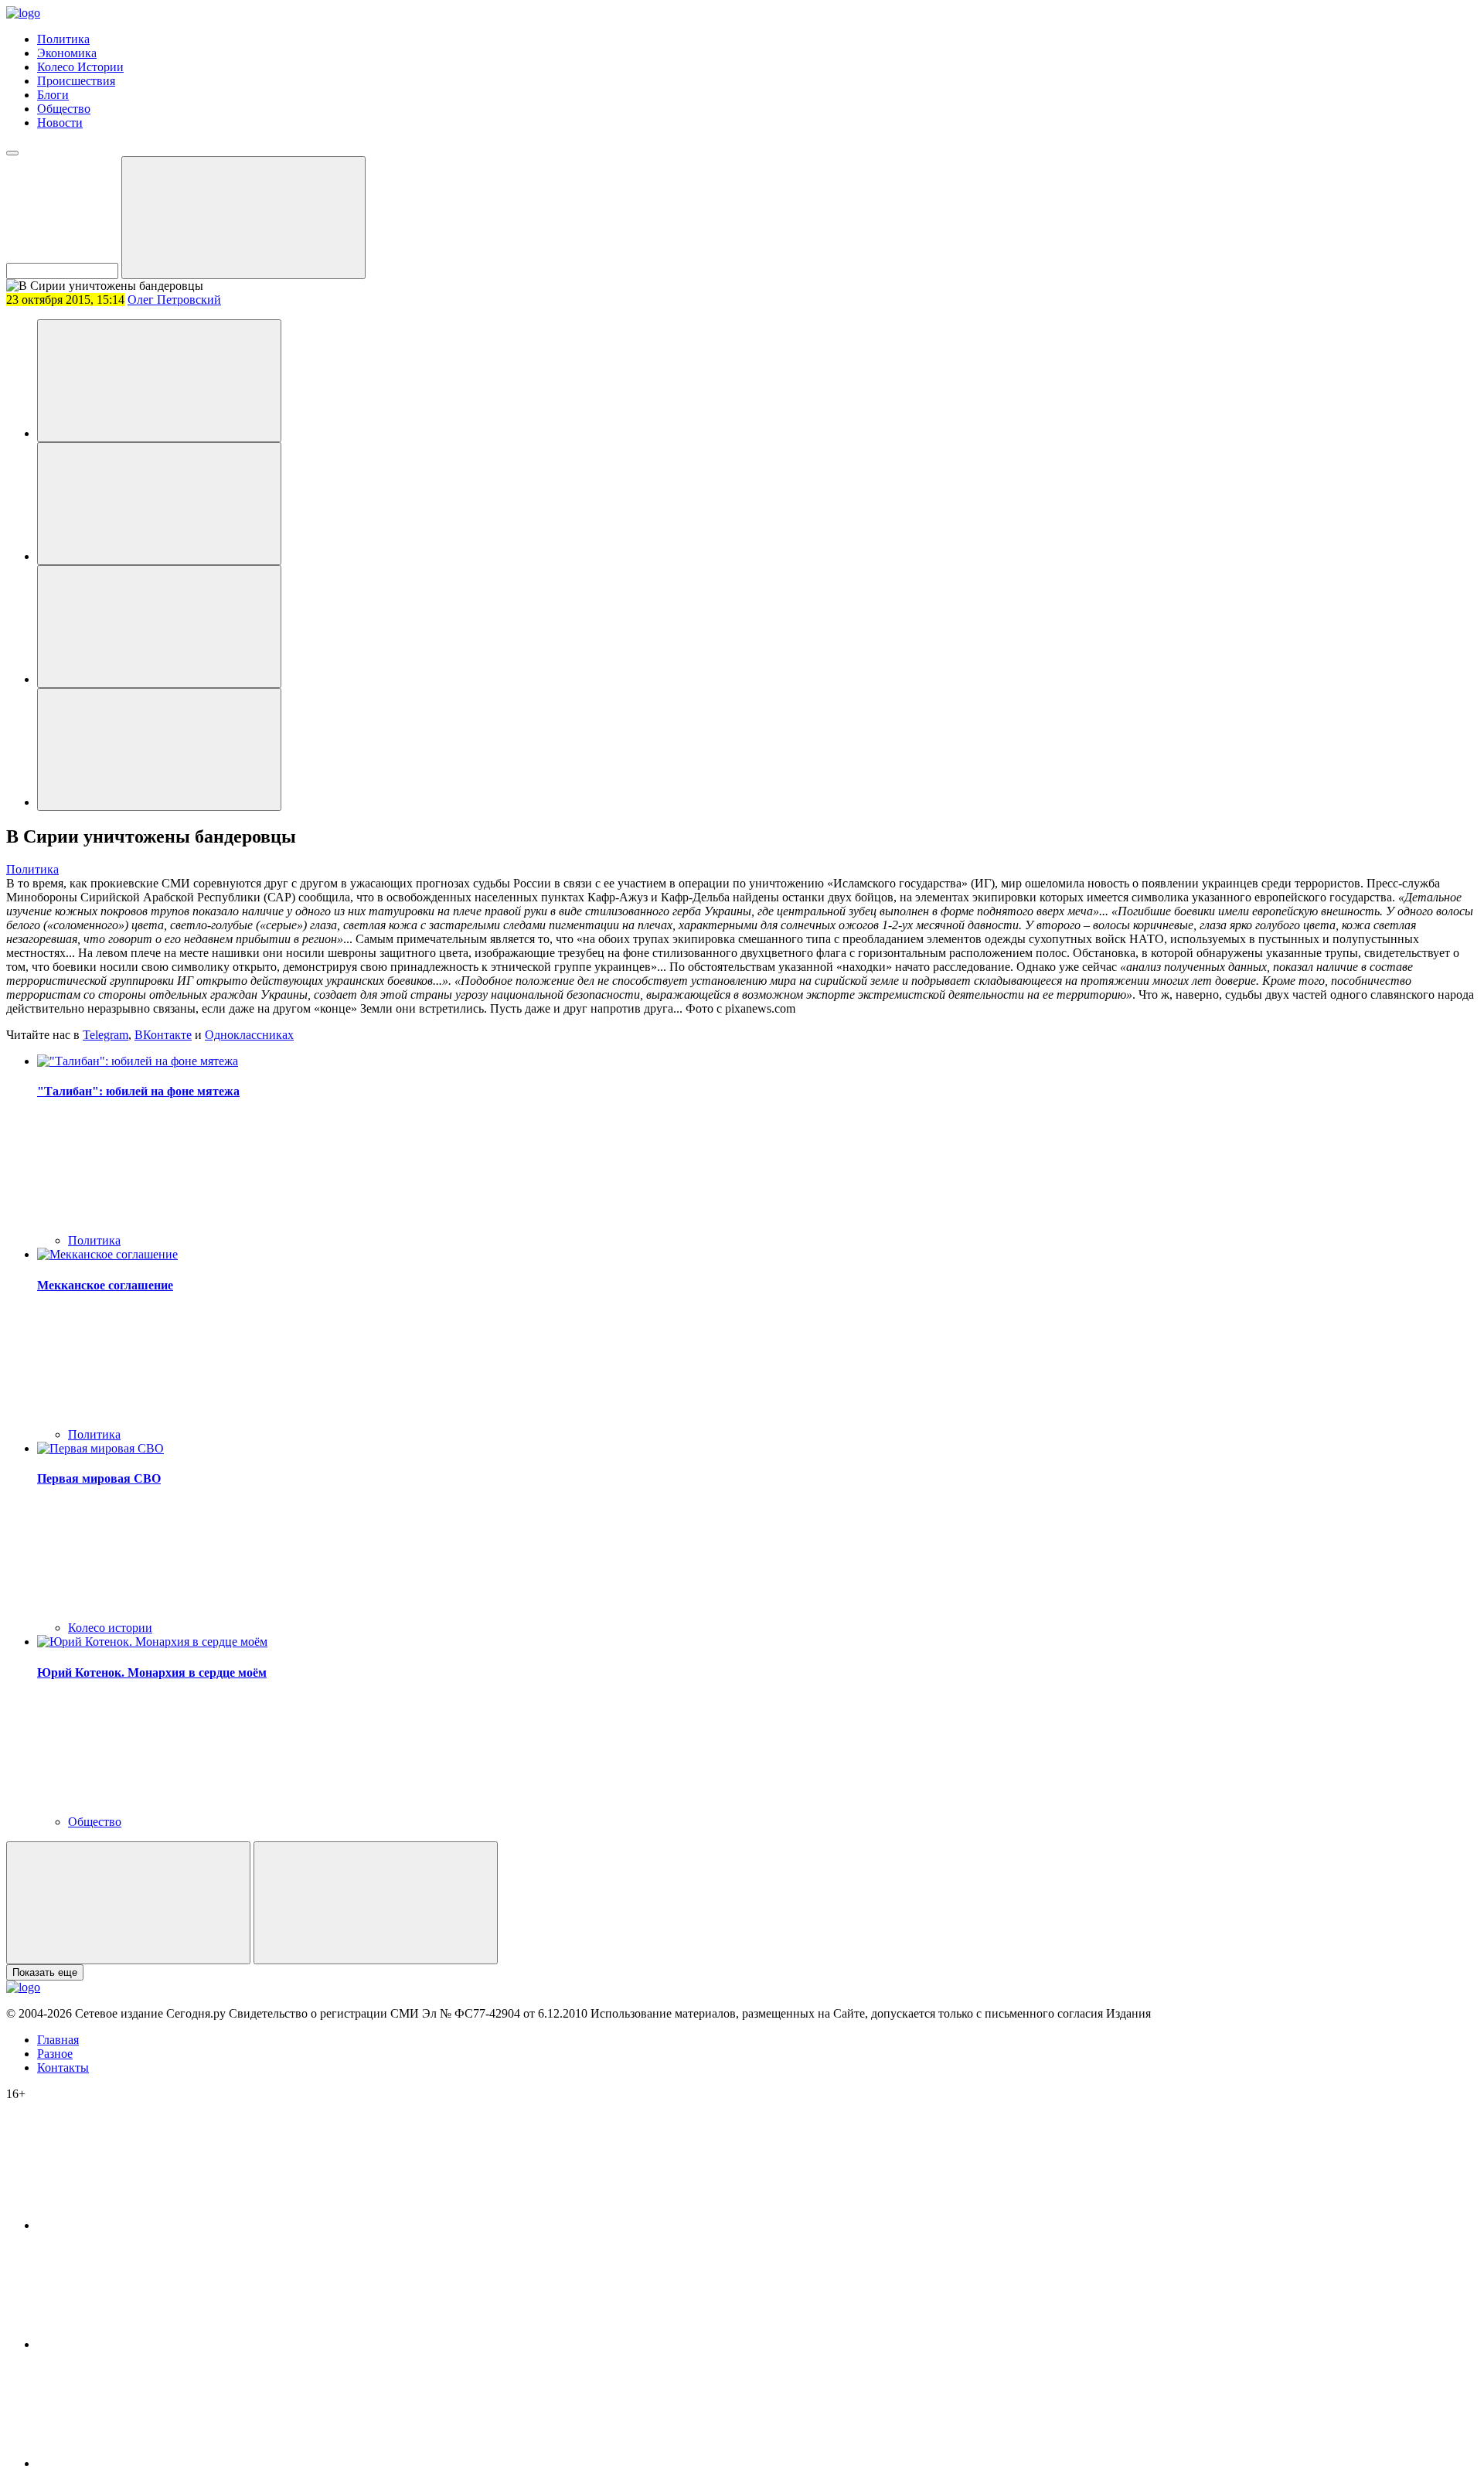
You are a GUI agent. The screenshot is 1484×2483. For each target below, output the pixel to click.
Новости (60, 123)
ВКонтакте (163, 1035)
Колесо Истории (80, 67)
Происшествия (76, 81)
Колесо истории (110, 1628)
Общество (64, 109)
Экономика (67, 53)
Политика (63, 39)
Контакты (63, 2067)
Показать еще (45, 1972)
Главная (58, 2040)
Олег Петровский (174, 300)
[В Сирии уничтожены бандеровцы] (159, 381)
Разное (55, 2054)
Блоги (53, 95)
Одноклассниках (249, 1035)
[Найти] (243, 218)
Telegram (106, 1035)
